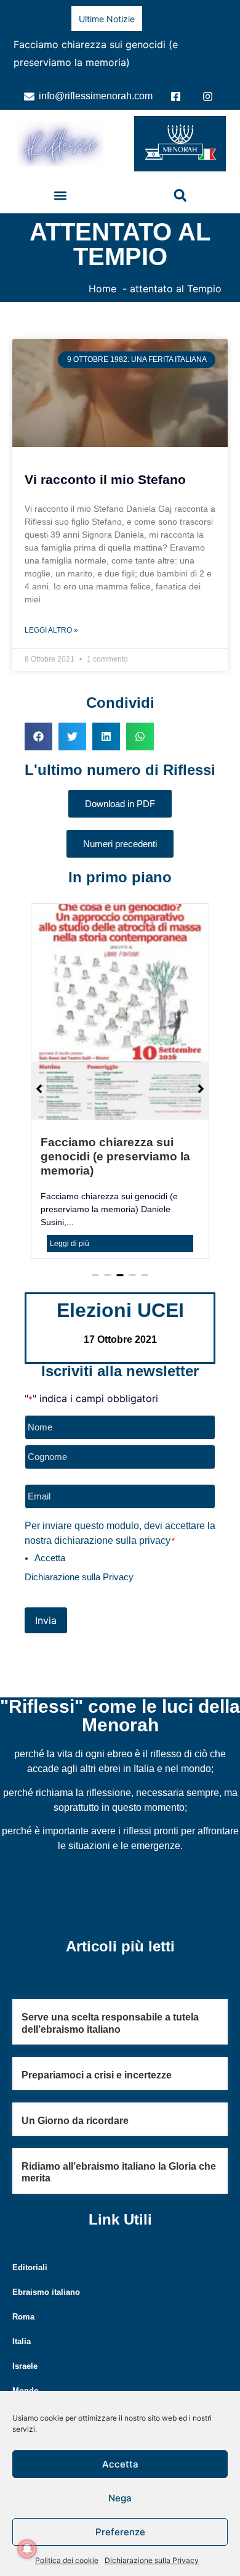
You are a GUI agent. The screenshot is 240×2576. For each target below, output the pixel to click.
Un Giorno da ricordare (75, 2107)
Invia (46, 1607)
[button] (60, 182)
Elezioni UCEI (120, 1297)
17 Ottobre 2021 (120, 1326)
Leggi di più (70, 1230)
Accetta (120, 2464)
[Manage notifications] (27, 2549)
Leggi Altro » (51, 617)
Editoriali (30, 2254)
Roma (23, 2303)
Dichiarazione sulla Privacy (152, 2560)
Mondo (26, 2377)
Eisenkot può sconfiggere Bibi (139, 44)
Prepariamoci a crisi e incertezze (97, 2061)
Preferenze (120, 2532)
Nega (120, 2498)
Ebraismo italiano (46, 2279)
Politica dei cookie (67, 2560)
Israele (25, 2352)
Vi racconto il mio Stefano (105, 466)
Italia (22, 2328)
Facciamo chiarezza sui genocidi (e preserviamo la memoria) (115, 1143)
